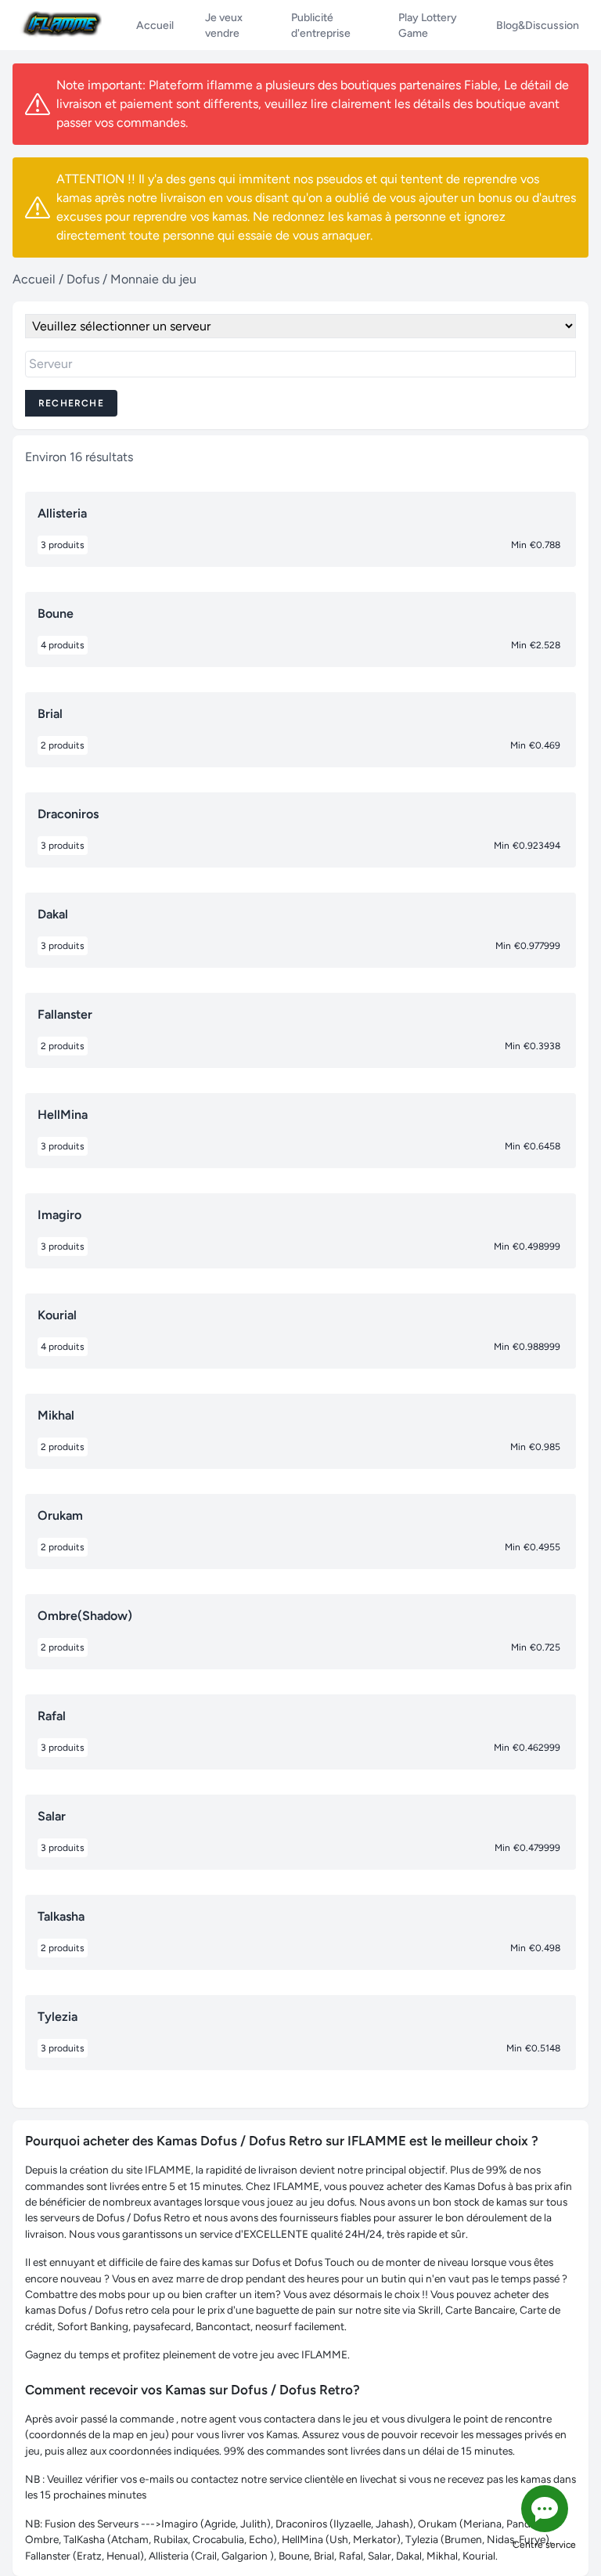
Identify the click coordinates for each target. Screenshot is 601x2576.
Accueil (34, 279)
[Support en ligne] (545, 2509)
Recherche (71, 403)
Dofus (83, 279)
